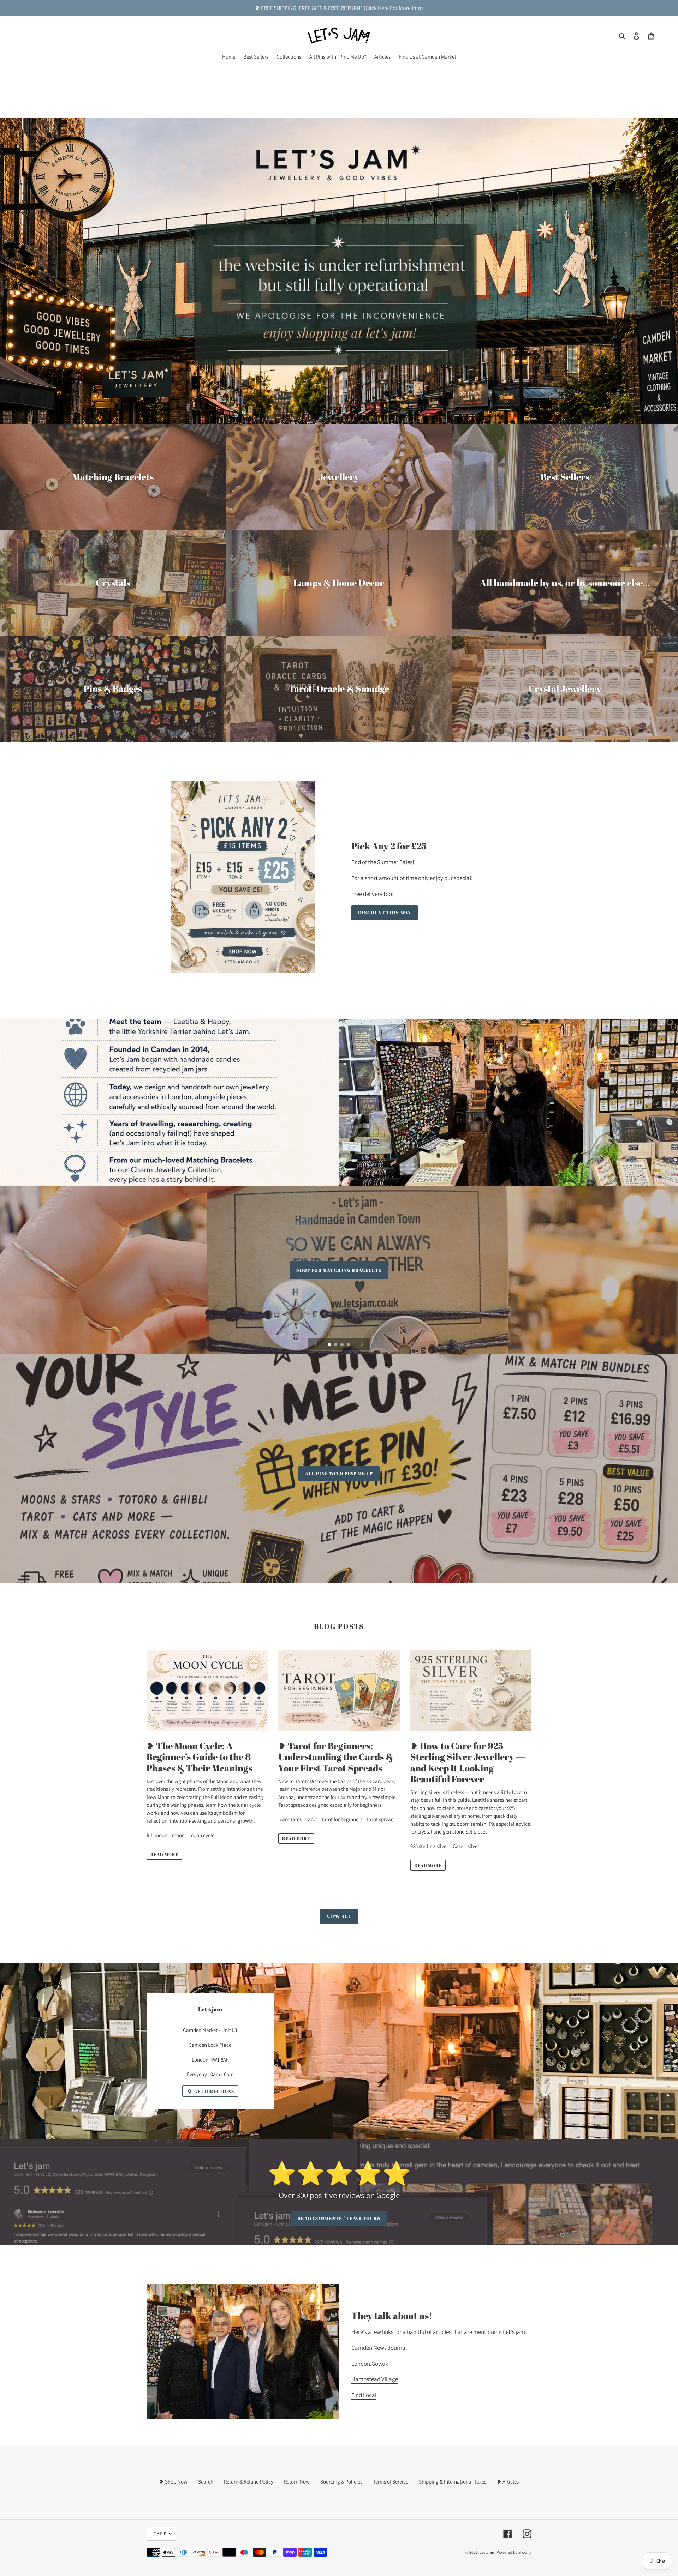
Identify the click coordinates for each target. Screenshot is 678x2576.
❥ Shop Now (173, 2482)
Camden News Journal (379, 2348)
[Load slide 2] (336, 1345)
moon (178, 1835)
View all (339, 1916)
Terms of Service (391, 2482)
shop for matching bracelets (339, 1270)
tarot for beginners (342, 1819)
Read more (164, 1854)
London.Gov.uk (370, 2364)
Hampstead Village (375, 2379)
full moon (157, 1835)
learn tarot (290, 1819)
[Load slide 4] (349, 1345)
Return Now (297, 2482)
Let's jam (487, 2552)
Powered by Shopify (514, 2552)
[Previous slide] (316, 1344)
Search (206, 2482)
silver (473, 1846)
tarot (312, 1819)
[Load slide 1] (330, 1345)
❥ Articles (508, 2482)
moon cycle (202, 1835)
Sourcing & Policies (341, 2482)
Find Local (364, 2395)
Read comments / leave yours (339, 2218)
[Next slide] (362, 1344)
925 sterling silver (429, 1846)
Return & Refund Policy (249, 2482)
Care (458, 1846)
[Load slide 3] (343, 1345)
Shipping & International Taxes (453, 2482)
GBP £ (160, 2533)
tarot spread (380, 1819)
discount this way (385, 913)
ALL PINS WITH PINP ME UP (339, 1473)
